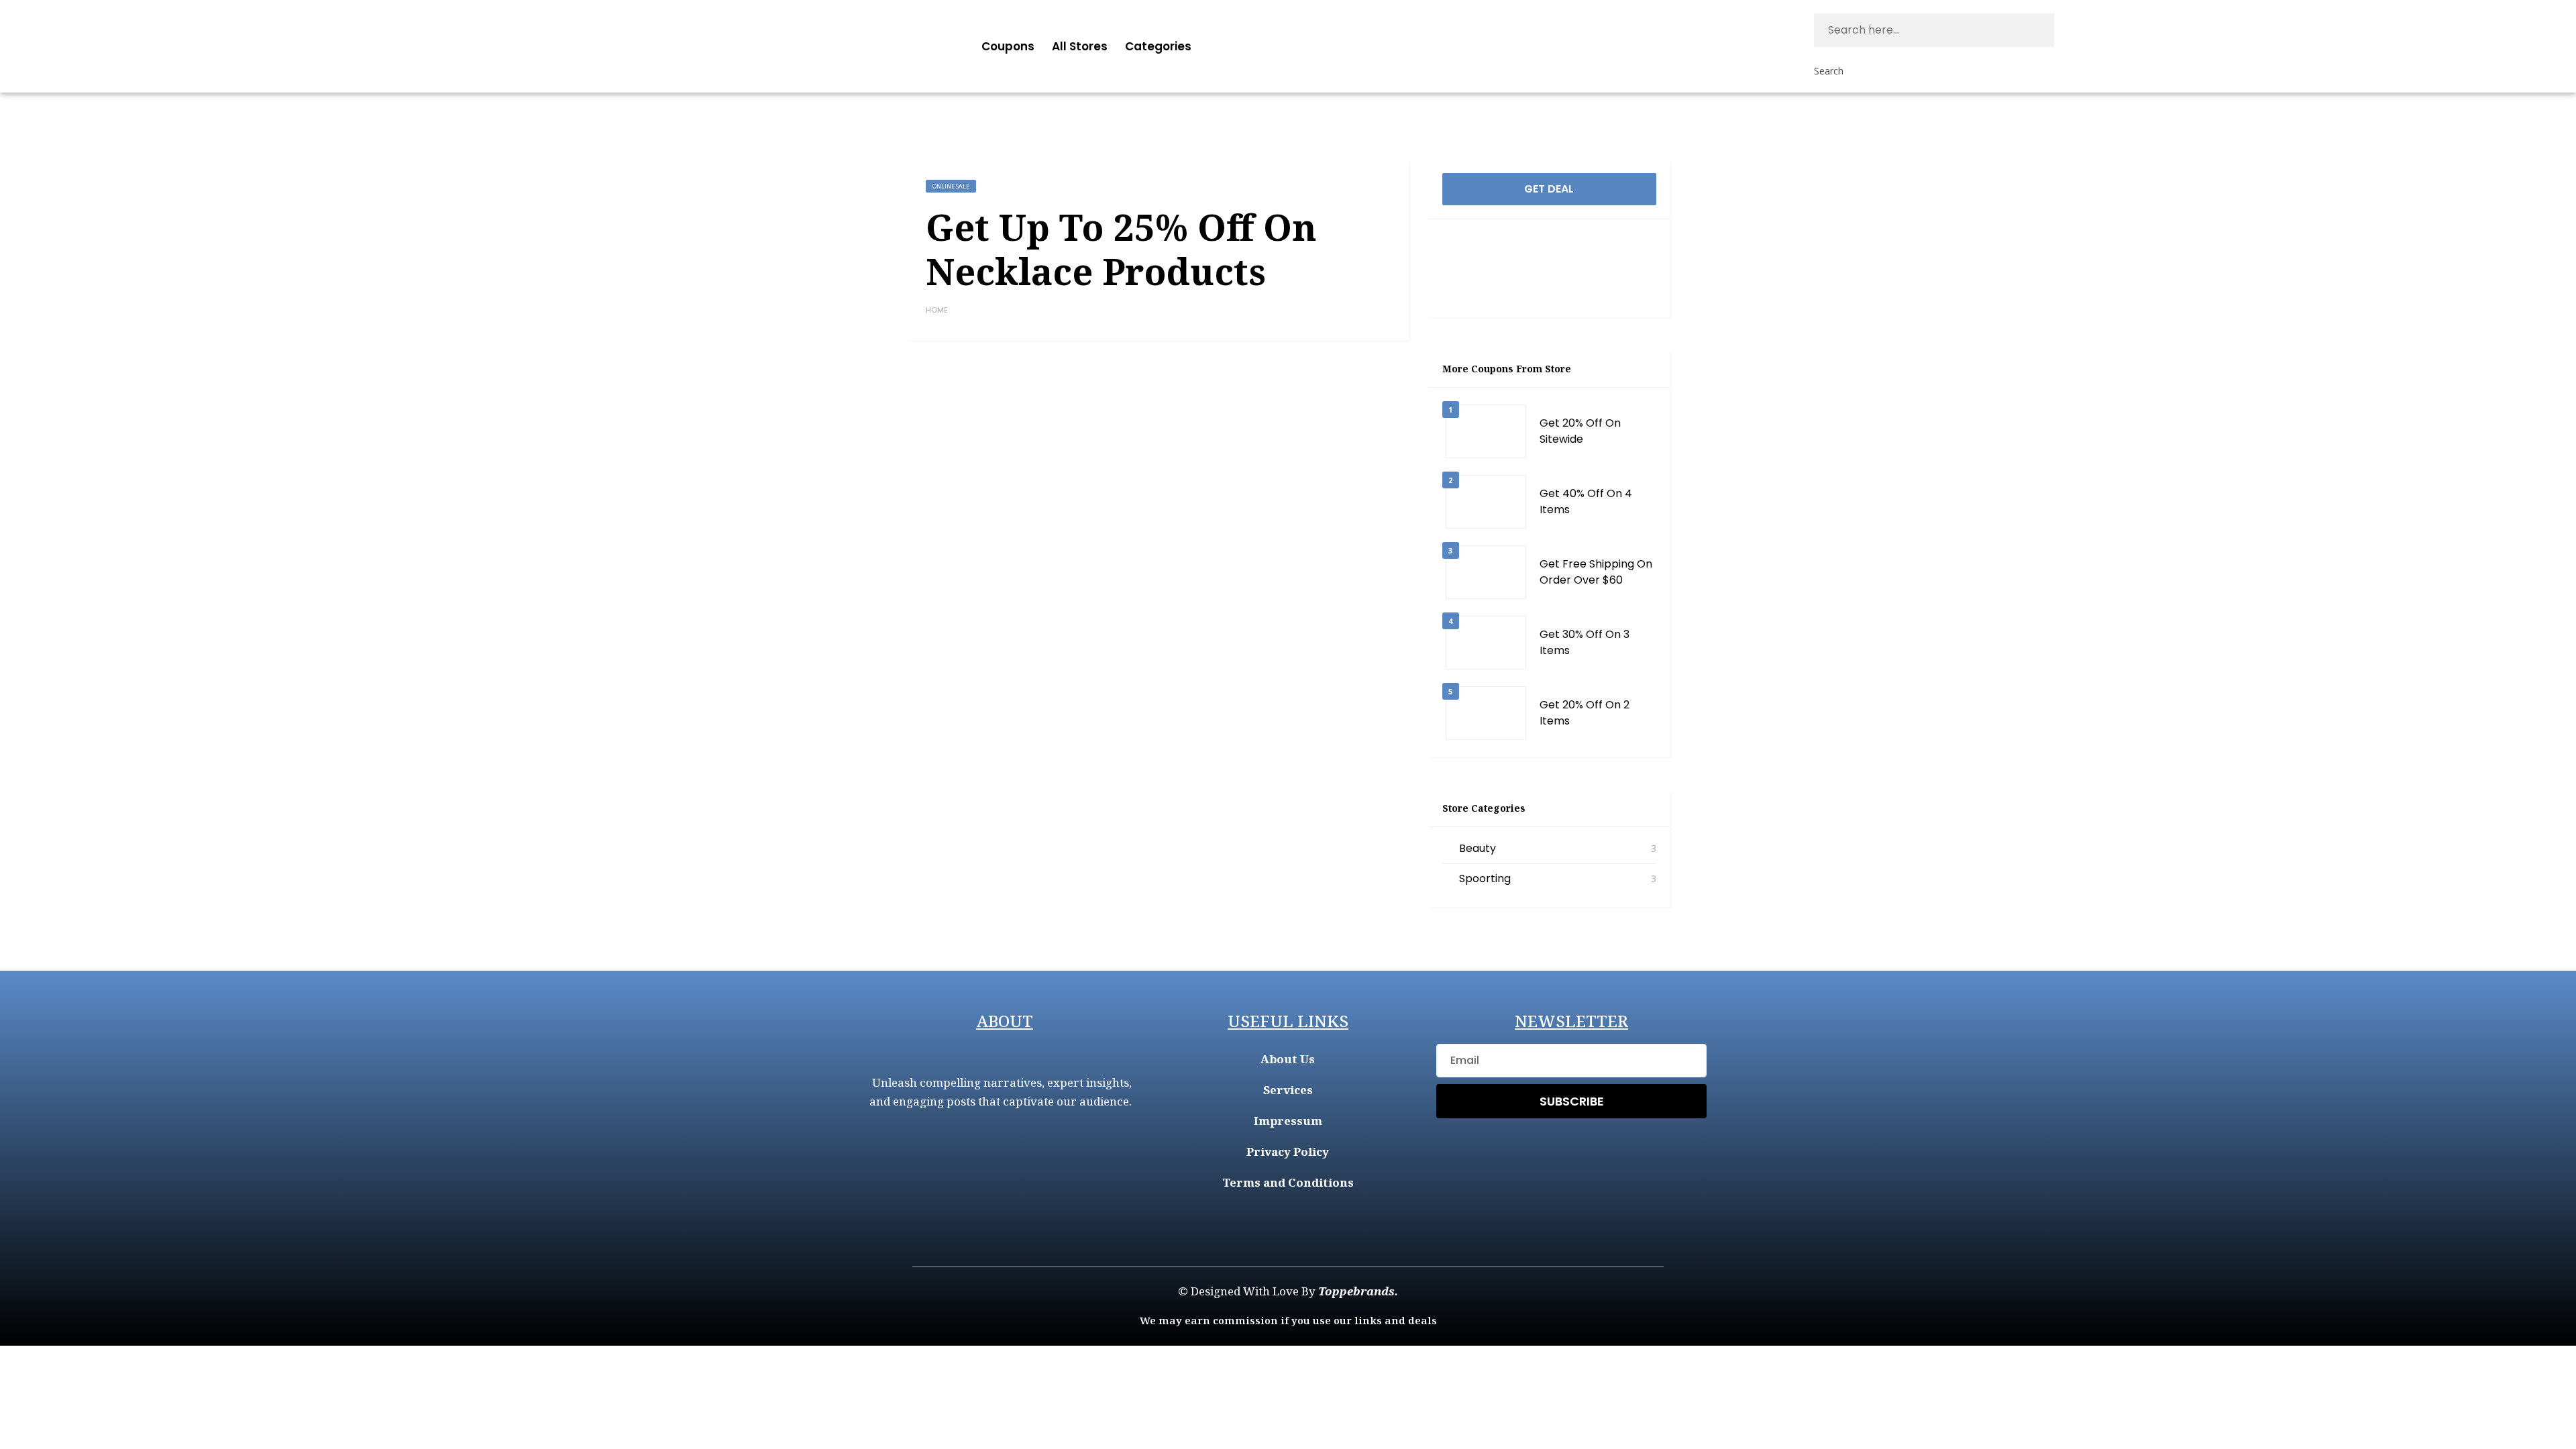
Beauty (1478, 848)
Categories (1158, 46)
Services (1288, 1090)
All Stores (1080, 46)
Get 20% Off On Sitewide (1580, 431)
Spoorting (1485, 878)
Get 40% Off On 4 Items (1586, 501)
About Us (1288, 1059)
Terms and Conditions (1288, 1182)
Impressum (1288, 1121)
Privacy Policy (1288, 1151)
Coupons (1008, 46)
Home (937, 310)
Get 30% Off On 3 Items (1585, 642)
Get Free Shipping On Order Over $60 (1596, 572)
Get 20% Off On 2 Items (1585, 713)
